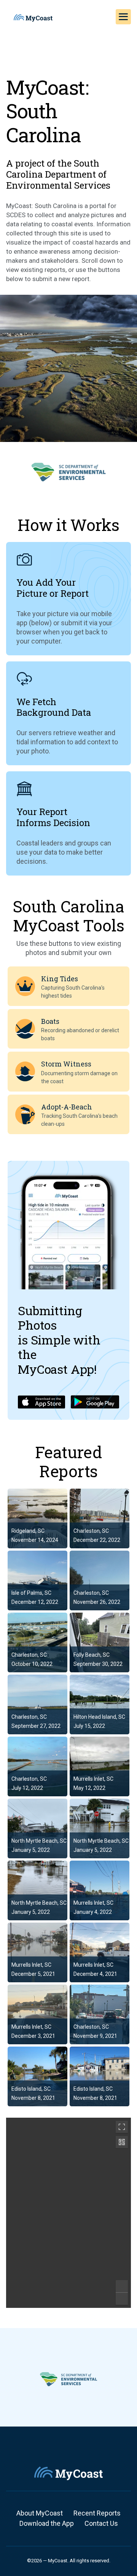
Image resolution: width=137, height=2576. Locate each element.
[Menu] (123, 17)
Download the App (47, 2523)
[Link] (37, 1518)
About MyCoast (40, 2513)
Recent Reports (97, 2513)
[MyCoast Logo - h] (33, 18)
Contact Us (101, 2523)
